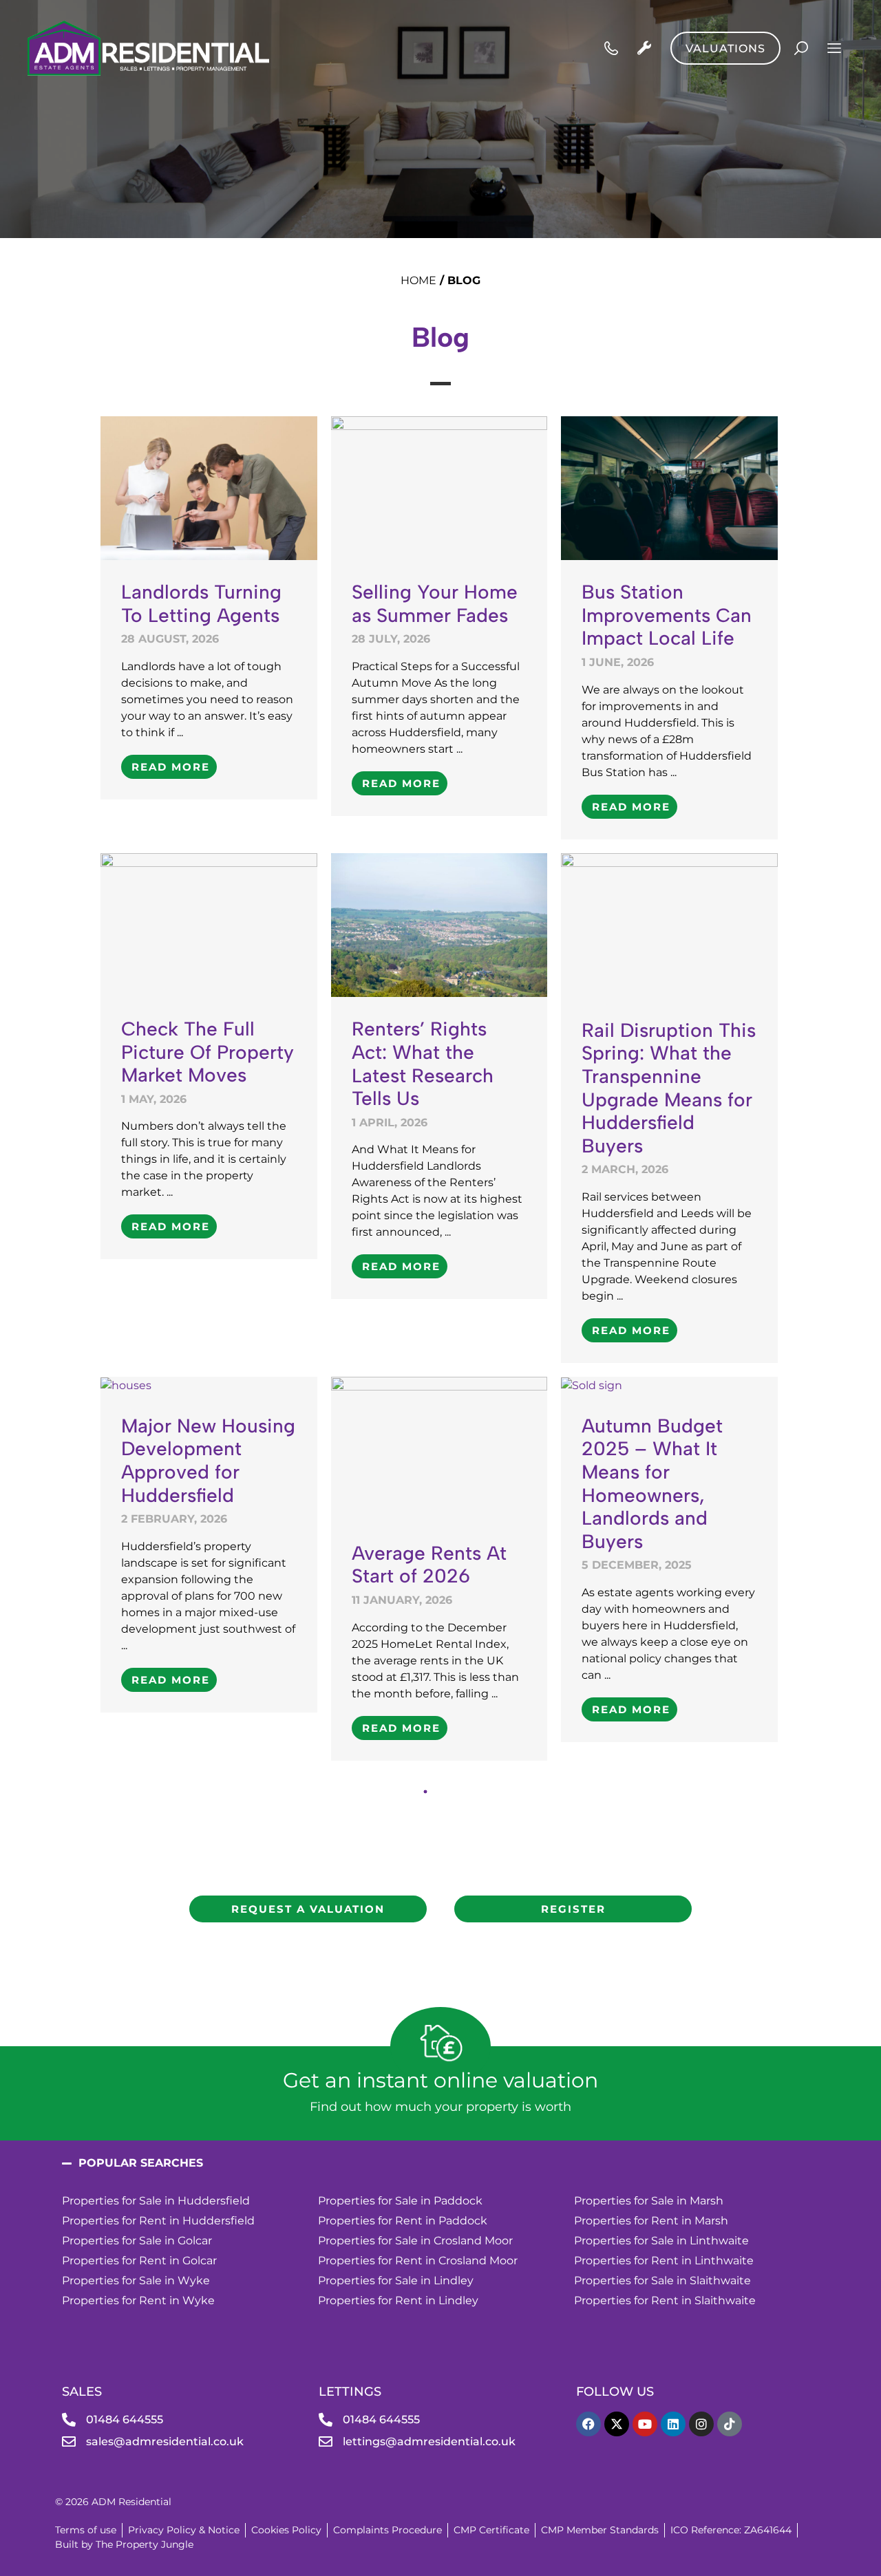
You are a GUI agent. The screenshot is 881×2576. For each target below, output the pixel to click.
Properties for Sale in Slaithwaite (662, 2280)
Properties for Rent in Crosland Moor (418, 2261)
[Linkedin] (673, 2424)
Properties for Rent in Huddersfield (158, 2221)
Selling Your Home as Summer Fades (435, 603)
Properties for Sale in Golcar (137, 2241)
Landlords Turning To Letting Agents (201, 603)
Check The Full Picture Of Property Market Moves (208, 1052)
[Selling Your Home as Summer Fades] (439, 487)
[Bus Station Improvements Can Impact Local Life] (669, 487)
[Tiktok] (730, 2424)
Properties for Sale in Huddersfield (156, 2201)
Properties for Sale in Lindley (396, 2280)
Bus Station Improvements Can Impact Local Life (667, 615)
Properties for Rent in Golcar (139, 2261)
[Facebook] (588, 2424)
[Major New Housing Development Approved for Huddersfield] (126, 1385)
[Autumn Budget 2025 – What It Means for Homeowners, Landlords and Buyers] (592, 1385)
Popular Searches (141, 2163)
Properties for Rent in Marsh (651, 2221)
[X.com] (617, 2424)
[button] (440, 2163)
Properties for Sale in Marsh (649, 2201)
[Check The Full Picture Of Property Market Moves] (209, 924)
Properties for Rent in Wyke (138, 2300)
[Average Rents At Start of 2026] (439, 1448)
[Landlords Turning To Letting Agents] (209, 487)
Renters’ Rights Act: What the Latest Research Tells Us (423, 1063)
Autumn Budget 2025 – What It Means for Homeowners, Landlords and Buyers (652, 1483)
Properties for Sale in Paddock (400, 2201)
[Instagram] (701, 2424)
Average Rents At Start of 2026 (429, 1565)
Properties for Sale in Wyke (136, 2280)
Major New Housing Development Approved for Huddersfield (208, 1460)
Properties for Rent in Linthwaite (665, 2261)
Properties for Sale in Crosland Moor (415, 2241)
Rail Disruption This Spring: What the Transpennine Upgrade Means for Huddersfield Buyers (669, 1088)
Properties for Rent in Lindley (398, 2300)
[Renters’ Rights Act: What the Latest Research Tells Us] (439, 924)
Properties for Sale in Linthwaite (661, 2241)
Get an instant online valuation (440, 2080)
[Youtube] (645, 2424)
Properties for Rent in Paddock (403, 2221)
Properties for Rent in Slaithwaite (665, 2300)
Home (418, 280)
